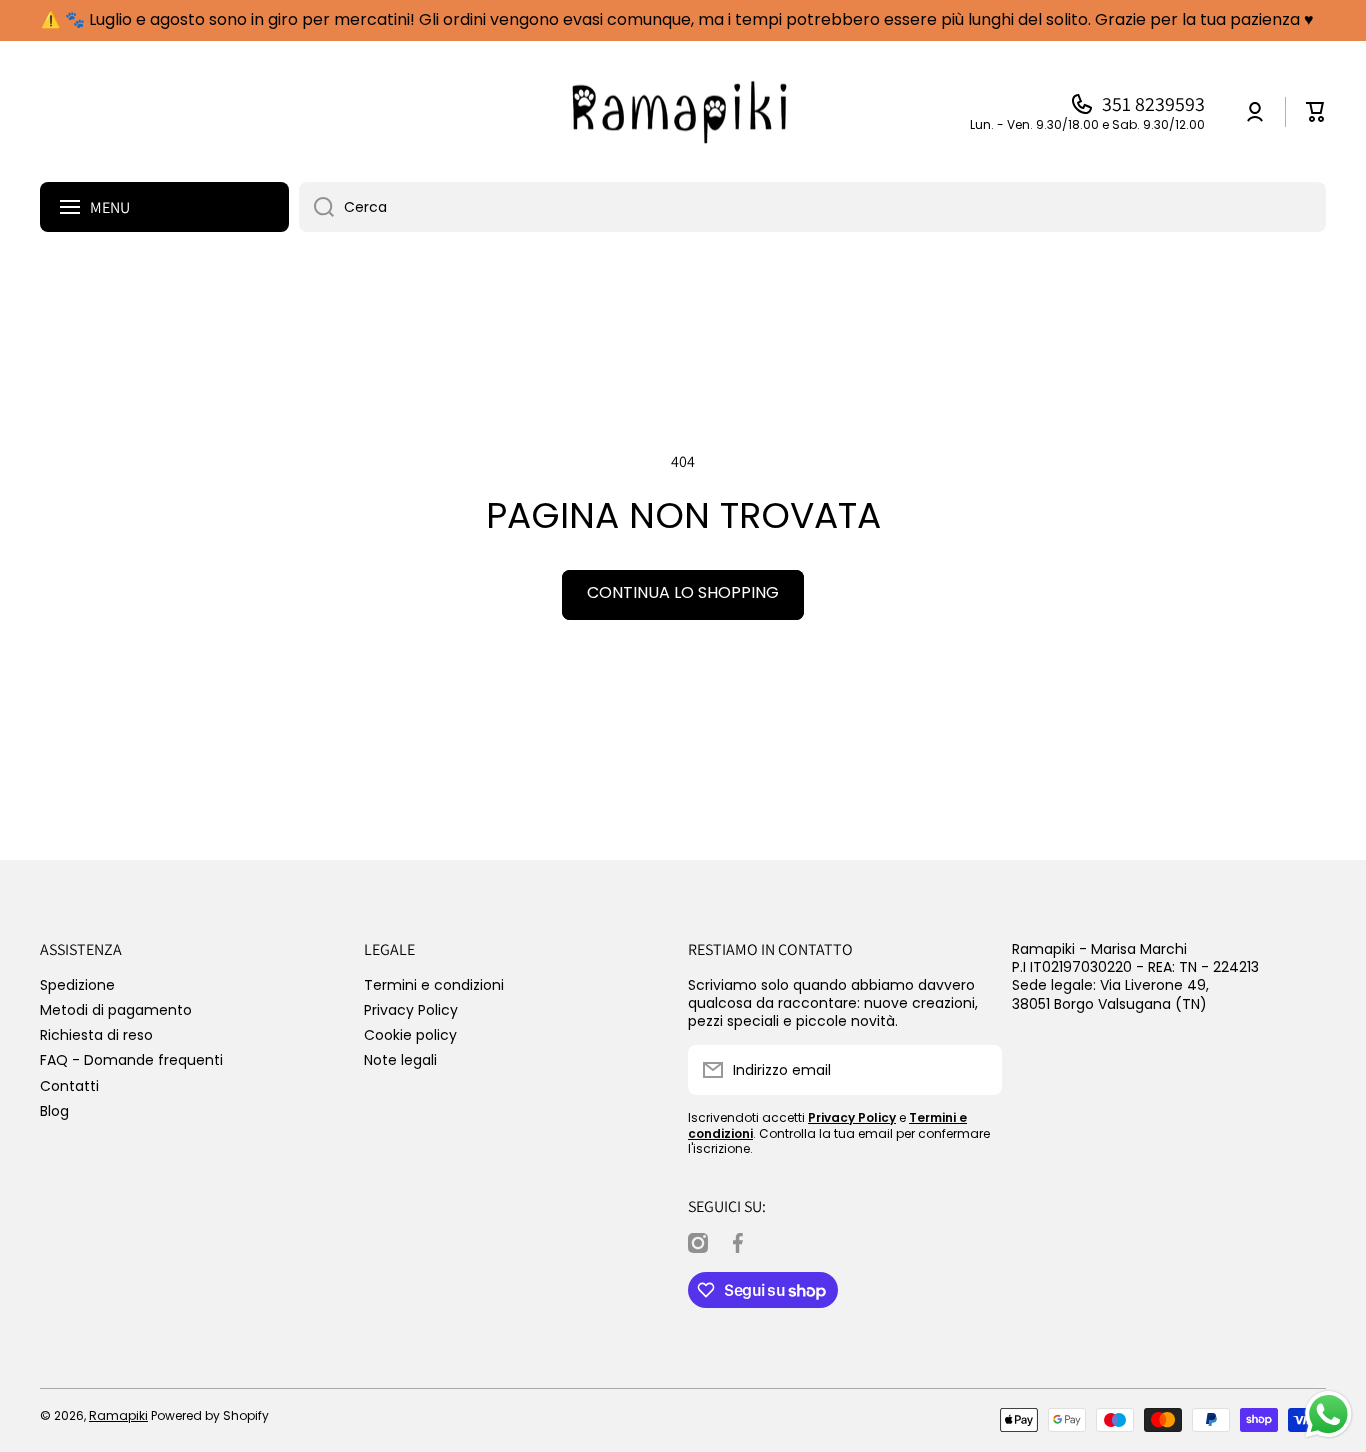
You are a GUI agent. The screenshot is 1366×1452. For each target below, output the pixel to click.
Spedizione (77, 984)
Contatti (69, 1085)
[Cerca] (316, 207)
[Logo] (683, 112)
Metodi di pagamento (116, 1009)
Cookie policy (410, 1034)
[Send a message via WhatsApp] (1328, 1414)
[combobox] (812, 207)
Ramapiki (118, 1415)
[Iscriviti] (977, 1070)
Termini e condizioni (434, 984)
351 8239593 (1153, 104)
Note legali (400, 1059)
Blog (54, 1110)
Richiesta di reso (96, 1034)
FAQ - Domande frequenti (131, 1059)
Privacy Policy (411, 1009)
